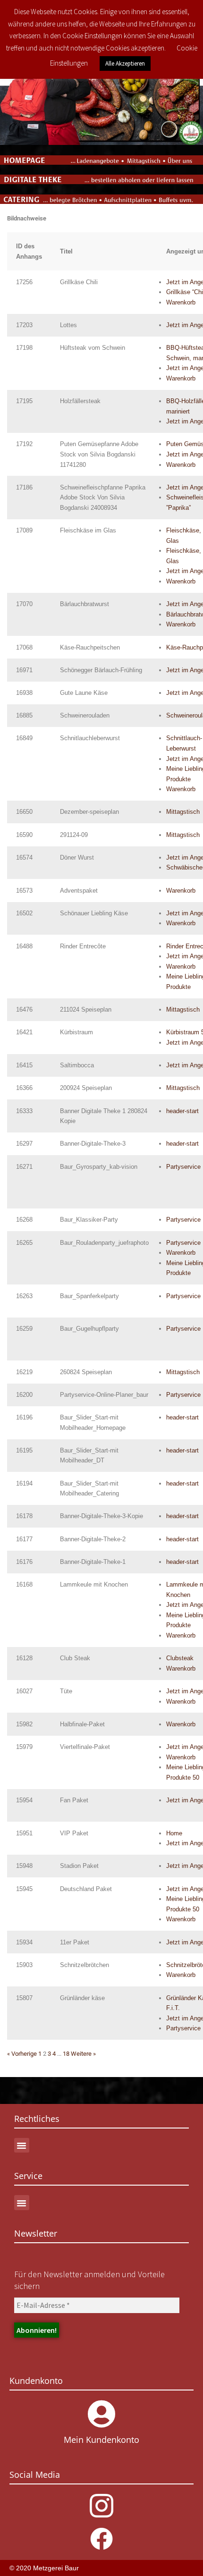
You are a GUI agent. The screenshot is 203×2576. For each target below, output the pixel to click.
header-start (182, 1111)
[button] (22, 2145)
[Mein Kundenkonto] (101, 2414)
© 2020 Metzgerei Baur (44, 2568)
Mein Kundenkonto (101, 2440)
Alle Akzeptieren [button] (125, 63)
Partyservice (183, 1167)
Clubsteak (180, 1658)
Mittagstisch (183, 812)
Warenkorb (181, 302)
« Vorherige (22, 2054)
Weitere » (83, 2054)
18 (66, 2054)
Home (174, 1833)
